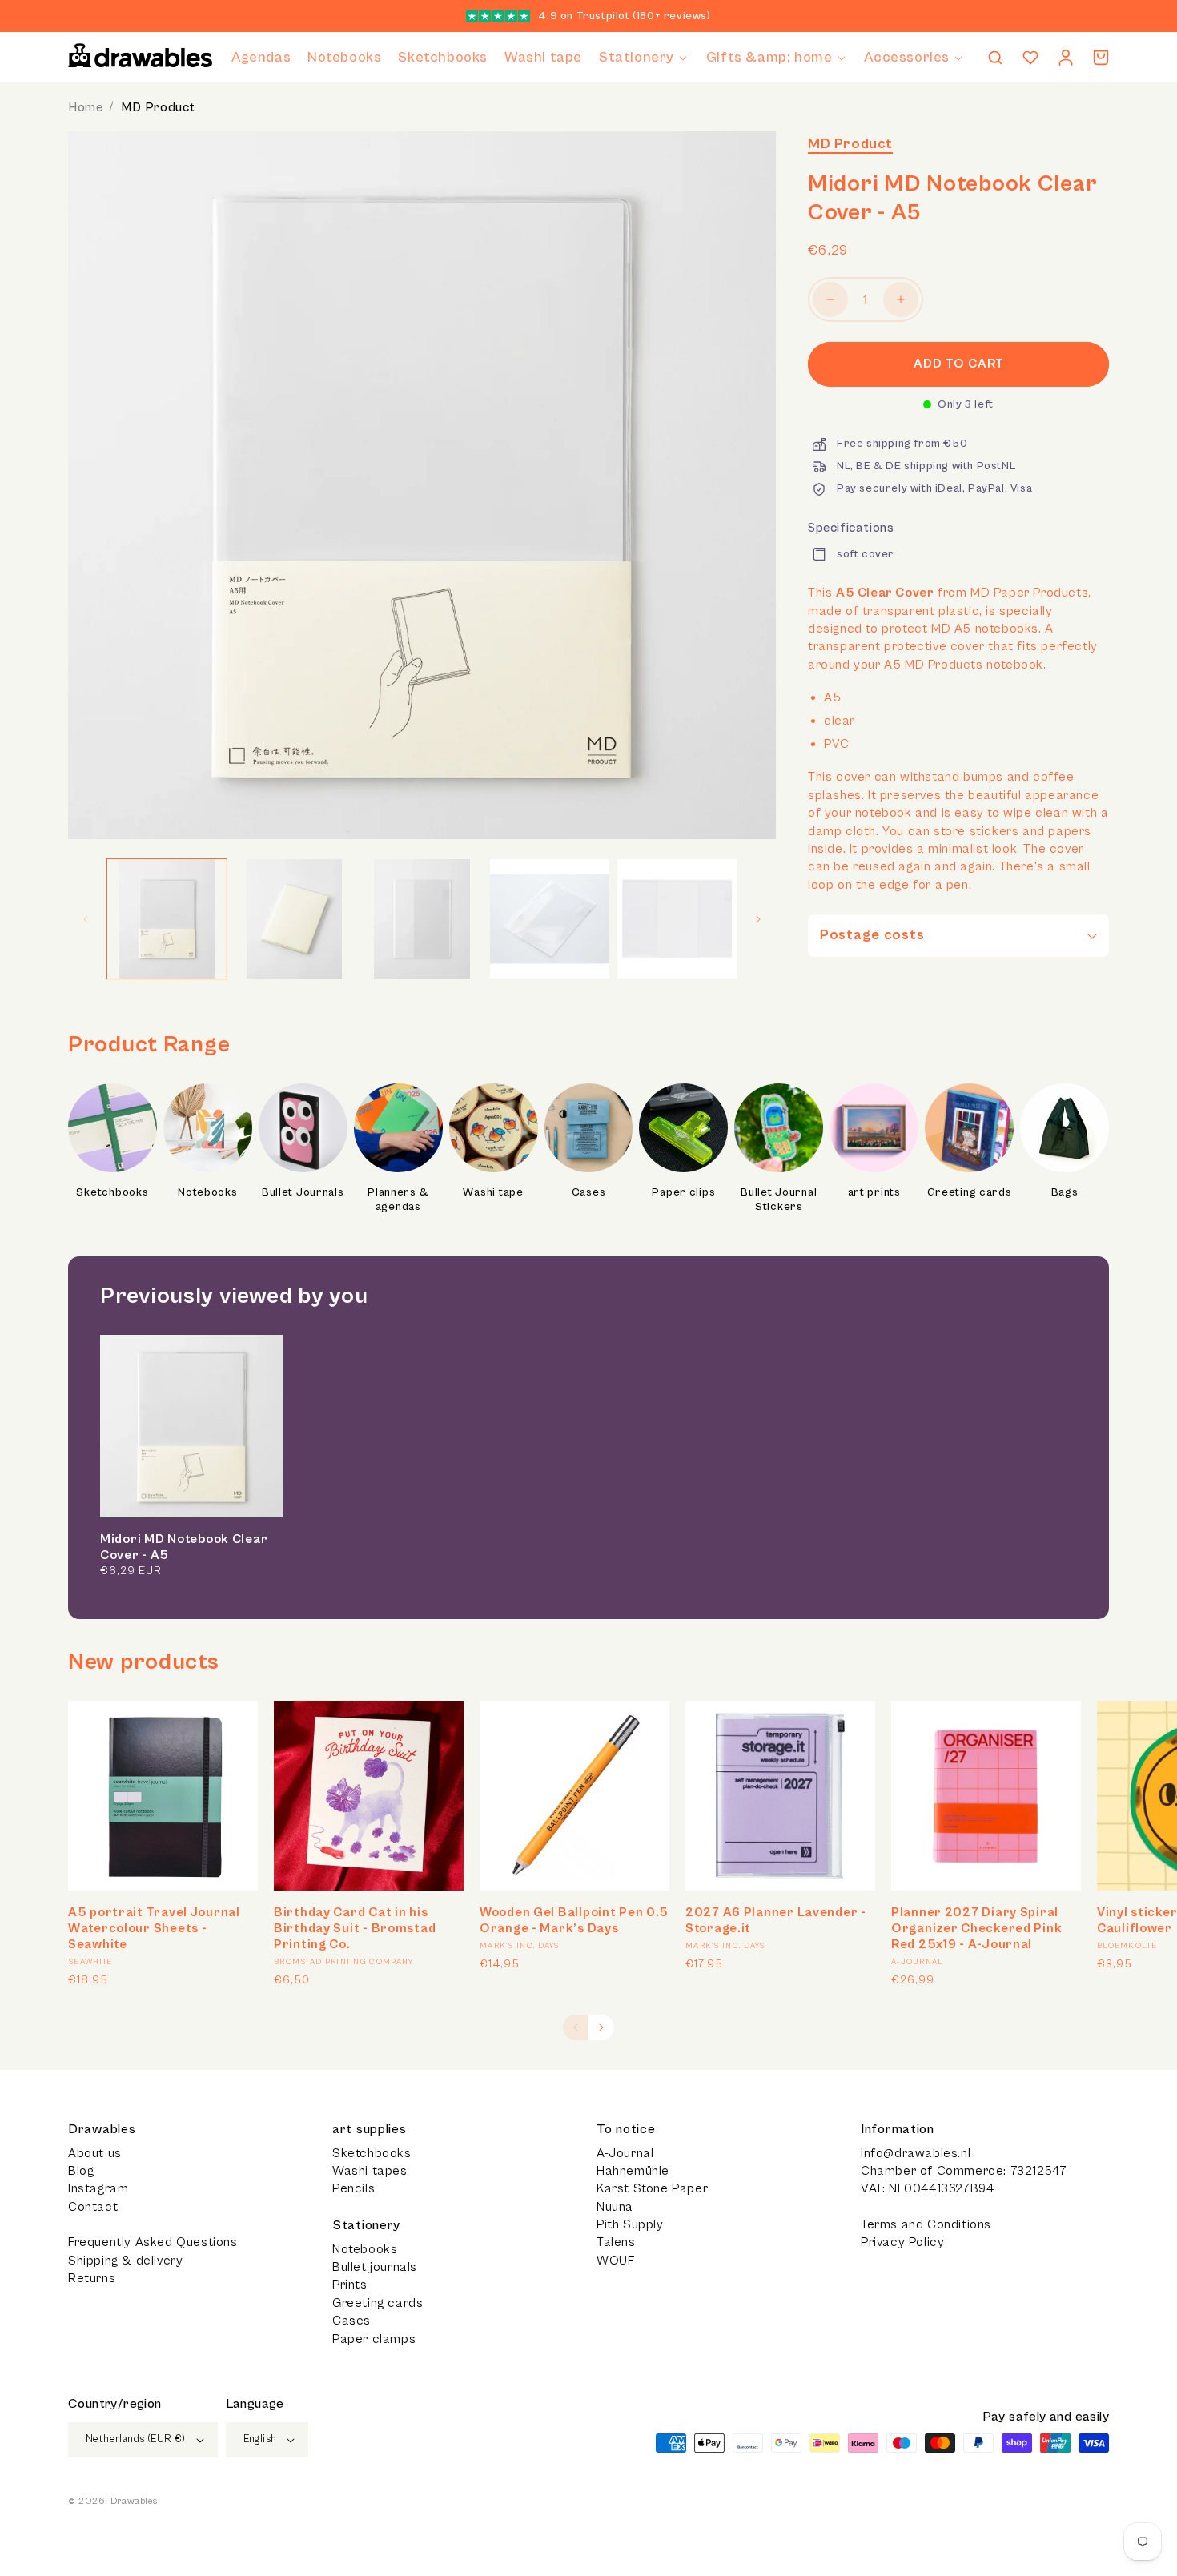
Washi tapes (370, 2171)
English (260, 2439)
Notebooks (207, 1192)
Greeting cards (970, 1192)
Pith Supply (630, 2224)
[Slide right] (758, 919)
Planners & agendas (398, 1200)
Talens (616, 2242)
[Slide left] (86, 919)
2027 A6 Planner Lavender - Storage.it (776, 1920)
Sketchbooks (112, 1192)
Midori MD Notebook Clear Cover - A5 (184, 1547)
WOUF (615, 2261)
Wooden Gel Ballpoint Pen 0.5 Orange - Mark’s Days (574, 1920)
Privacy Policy (902, 2242)
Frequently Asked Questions (153, 2242)
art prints (874, 1192)
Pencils (354, 2188)
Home (85, 107)
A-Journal (625, 2153)
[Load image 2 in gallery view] (294, 919)
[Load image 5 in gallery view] (677, 919)
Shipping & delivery (125, 2261)
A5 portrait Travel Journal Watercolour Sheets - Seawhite (154, 1928)
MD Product (158, 107)
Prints (350, 2285)
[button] (644, 57)
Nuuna (615, 2207)
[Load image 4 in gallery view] (550, 919)
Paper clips (683, 1192)
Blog (81, 2171)
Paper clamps (374, 2339)
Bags (1065, 1192)
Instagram (98, 2188)
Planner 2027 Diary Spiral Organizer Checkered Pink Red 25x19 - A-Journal (976, 1928)
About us (95, 2153)
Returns (92, 2278)
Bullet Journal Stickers (779, 1200)
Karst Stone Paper (652, 2188)
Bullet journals (375, 2267)
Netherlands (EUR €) (136, 2439)
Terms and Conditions (926, 2224)
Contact (93, 2207)
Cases (589, 1192)
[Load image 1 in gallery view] (167, 919)
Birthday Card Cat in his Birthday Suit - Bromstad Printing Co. (355, 1928)
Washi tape (493, 1192)
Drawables (134, 2501)
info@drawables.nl (916, 2153)
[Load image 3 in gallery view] (422, 919)
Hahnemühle (633, 2171)
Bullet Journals (303, 1192)
